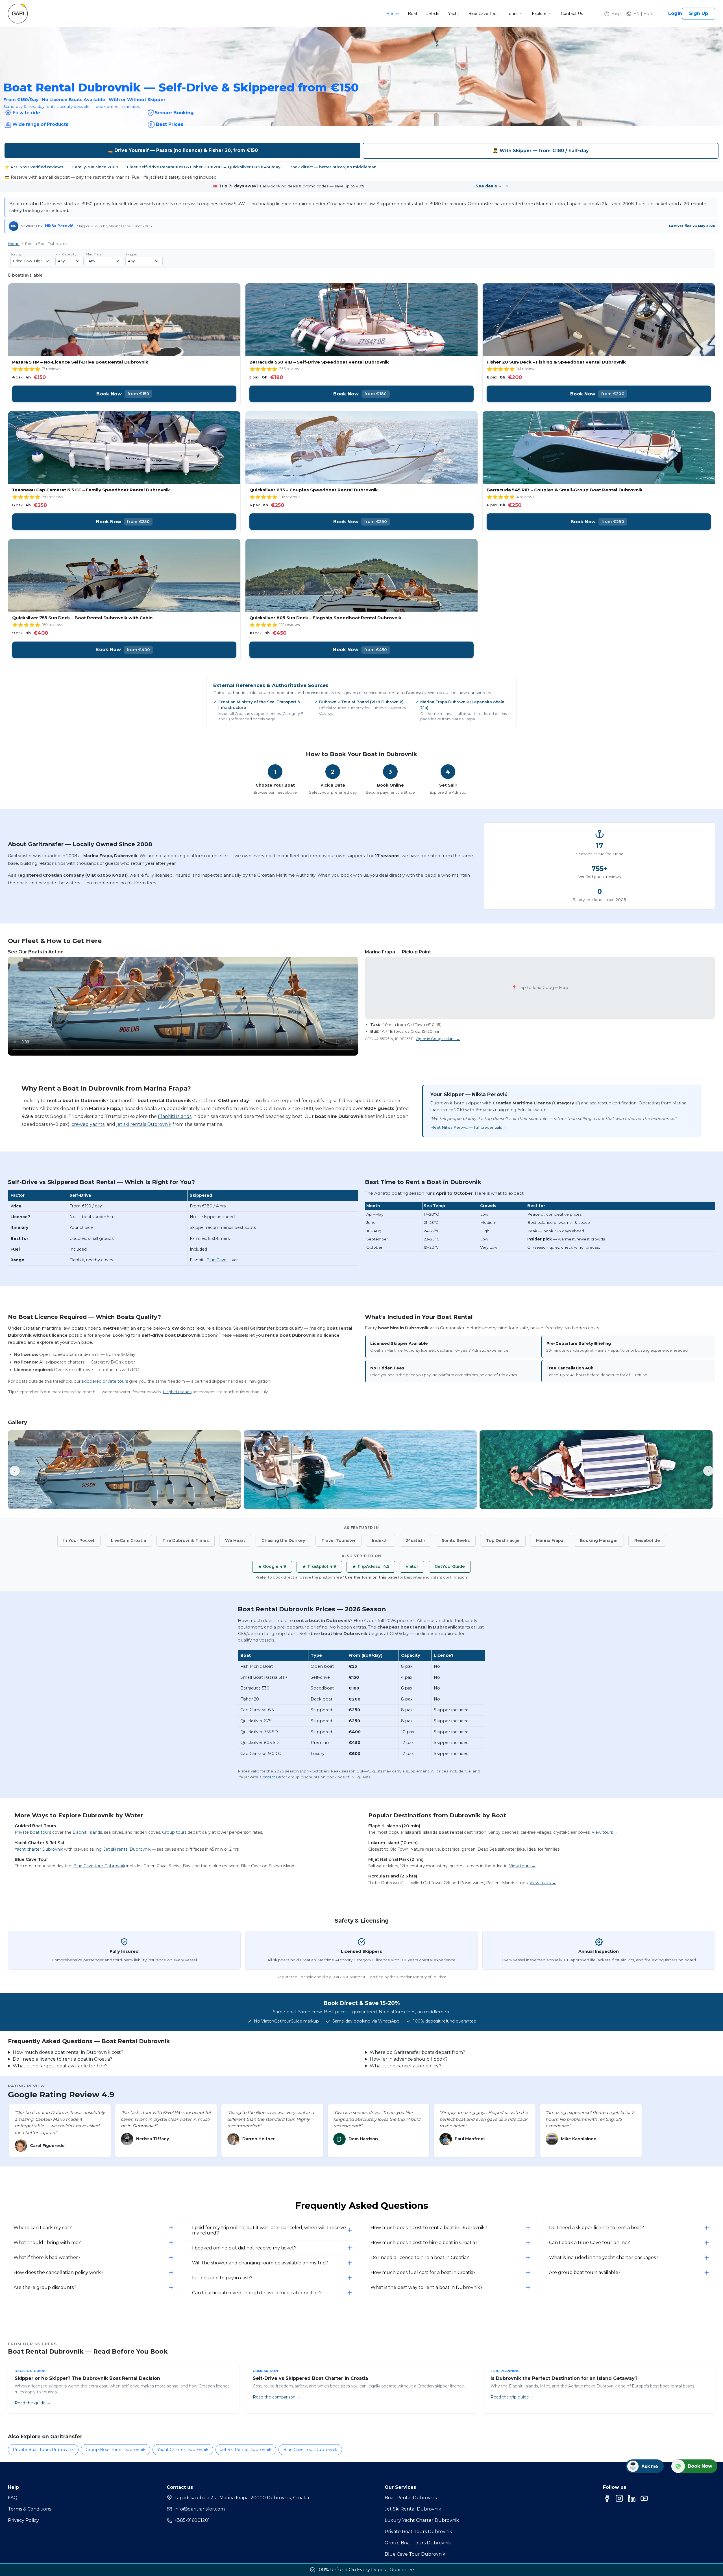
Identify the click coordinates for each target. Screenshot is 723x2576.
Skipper (131, 254)
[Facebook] (607, 2498)
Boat (413, 14)
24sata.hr (415, 1540)
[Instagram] (619, 2498)
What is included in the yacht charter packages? (604, 2257)
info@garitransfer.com (200, 2509)
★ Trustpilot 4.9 (319, 1566)
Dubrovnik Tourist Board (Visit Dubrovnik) (361, 702)
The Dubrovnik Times (186, 1540)
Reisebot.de (647, 1540)
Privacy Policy (23, 2520)
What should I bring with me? (47, 2243)
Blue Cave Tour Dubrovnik (310, 2450)
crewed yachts (88, 1124)
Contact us (270, 1777)
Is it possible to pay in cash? (222, 2278)
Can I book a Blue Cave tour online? (589, 2243)
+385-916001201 (192, 2520)
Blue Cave (216, 1260)
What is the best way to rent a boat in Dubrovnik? (427, 2287)
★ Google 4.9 (272, 1566)
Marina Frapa (550, 1540)
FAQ (13, 2498)
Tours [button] (513, 14)
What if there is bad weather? (47, 2257)
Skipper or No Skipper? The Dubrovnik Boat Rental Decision (87, 2378)
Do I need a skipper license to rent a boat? (596, 2228)
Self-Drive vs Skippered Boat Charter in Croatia (310, 2378)
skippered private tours (105, 1381)
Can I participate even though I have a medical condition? (257, 2293)
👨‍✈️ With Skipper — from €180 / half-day (541, 151)
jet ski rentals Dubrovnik (144, 1124)
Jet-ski (433, 14)
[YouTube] (644, 2498)
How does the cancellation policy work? (58, 2272)
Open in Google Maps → (438, 1039)
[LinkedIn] (632, 2498)
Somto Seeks (456, 1540)
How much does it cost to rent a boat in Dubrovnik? (429, 2228)
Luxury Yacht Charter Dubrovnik (422, 2520)
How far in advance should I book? (409, 2059)
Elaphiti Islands (175, 1116)
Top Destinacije (503, 1540)
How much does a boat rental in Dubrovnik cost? (68, 2052)
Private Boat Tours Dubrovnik (43, 2450)
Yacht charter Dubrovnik (39, 1849)
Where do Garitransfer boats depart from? (417, 2052)
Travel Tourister (338, 1540)
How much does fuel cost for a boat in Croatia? (423, 2272)
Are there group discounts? (45, 2287)
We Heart (235, 1540)
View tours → (605, 1832)
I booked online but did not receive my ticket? (244, 2248)
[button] (639, 14)
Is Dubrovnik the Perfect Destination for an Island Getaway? (564, 2378)
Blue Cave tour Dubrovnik (99, 1866)
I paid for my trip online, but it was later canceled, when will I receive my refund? (269, 2230)
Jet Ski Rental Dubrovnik (246, 2450)
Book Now (123, 394)
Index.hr (381, 1540)
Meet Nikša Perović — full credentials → (469, 1127)
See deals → (489, 186)
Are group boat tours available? (585, 2272)
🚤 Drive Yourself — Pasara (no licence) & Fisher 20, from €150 (183, 150)
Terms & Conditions (30, 2509)
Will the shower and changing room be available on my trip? (260, 2263)
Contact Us (572, 14)
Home (392, 14)
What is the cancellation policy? (406, 2066)
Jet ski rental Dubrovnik (127, 1849)
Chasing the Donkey (283, 1540)
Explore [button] (540, 14)
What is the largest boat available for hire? (60, 2066)
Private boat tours (33, 1832)
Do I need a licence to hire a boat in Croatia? (420, 2257)
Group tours (174, 1832)
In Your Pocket (79, 1540)
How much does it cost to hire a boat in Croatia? (424, 2243)
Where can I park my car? (43, 2228)
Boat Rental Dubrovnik (411, 2498)
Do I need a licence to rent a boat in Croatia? (62, 2059)
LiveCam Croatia (129, 1540)
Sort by (16, 254)
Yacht (454, 14)
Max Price (94, 254)
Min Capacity (66, 254)
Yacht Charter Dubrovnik (183, 2450)
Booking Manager (599, 1540)
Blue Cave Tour (483, 14)
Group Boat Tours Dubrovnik (116, 2450)
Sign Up (699, 13)
